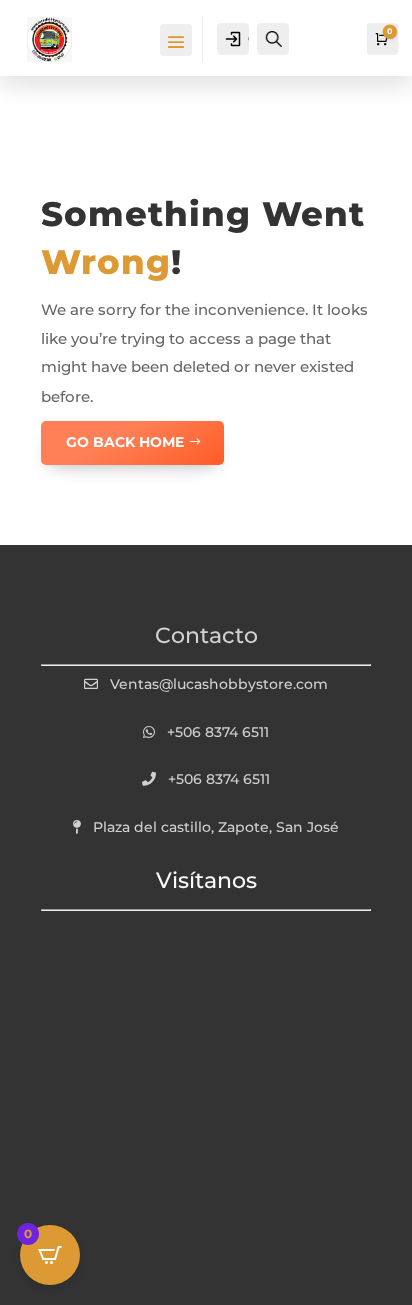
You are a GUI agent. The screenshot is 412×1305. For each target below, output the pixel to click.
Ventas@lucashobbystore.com (219, 684)
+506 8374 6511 (218, 732)
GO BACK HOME (125, 442)
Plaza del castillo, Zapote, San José (216, 827)
